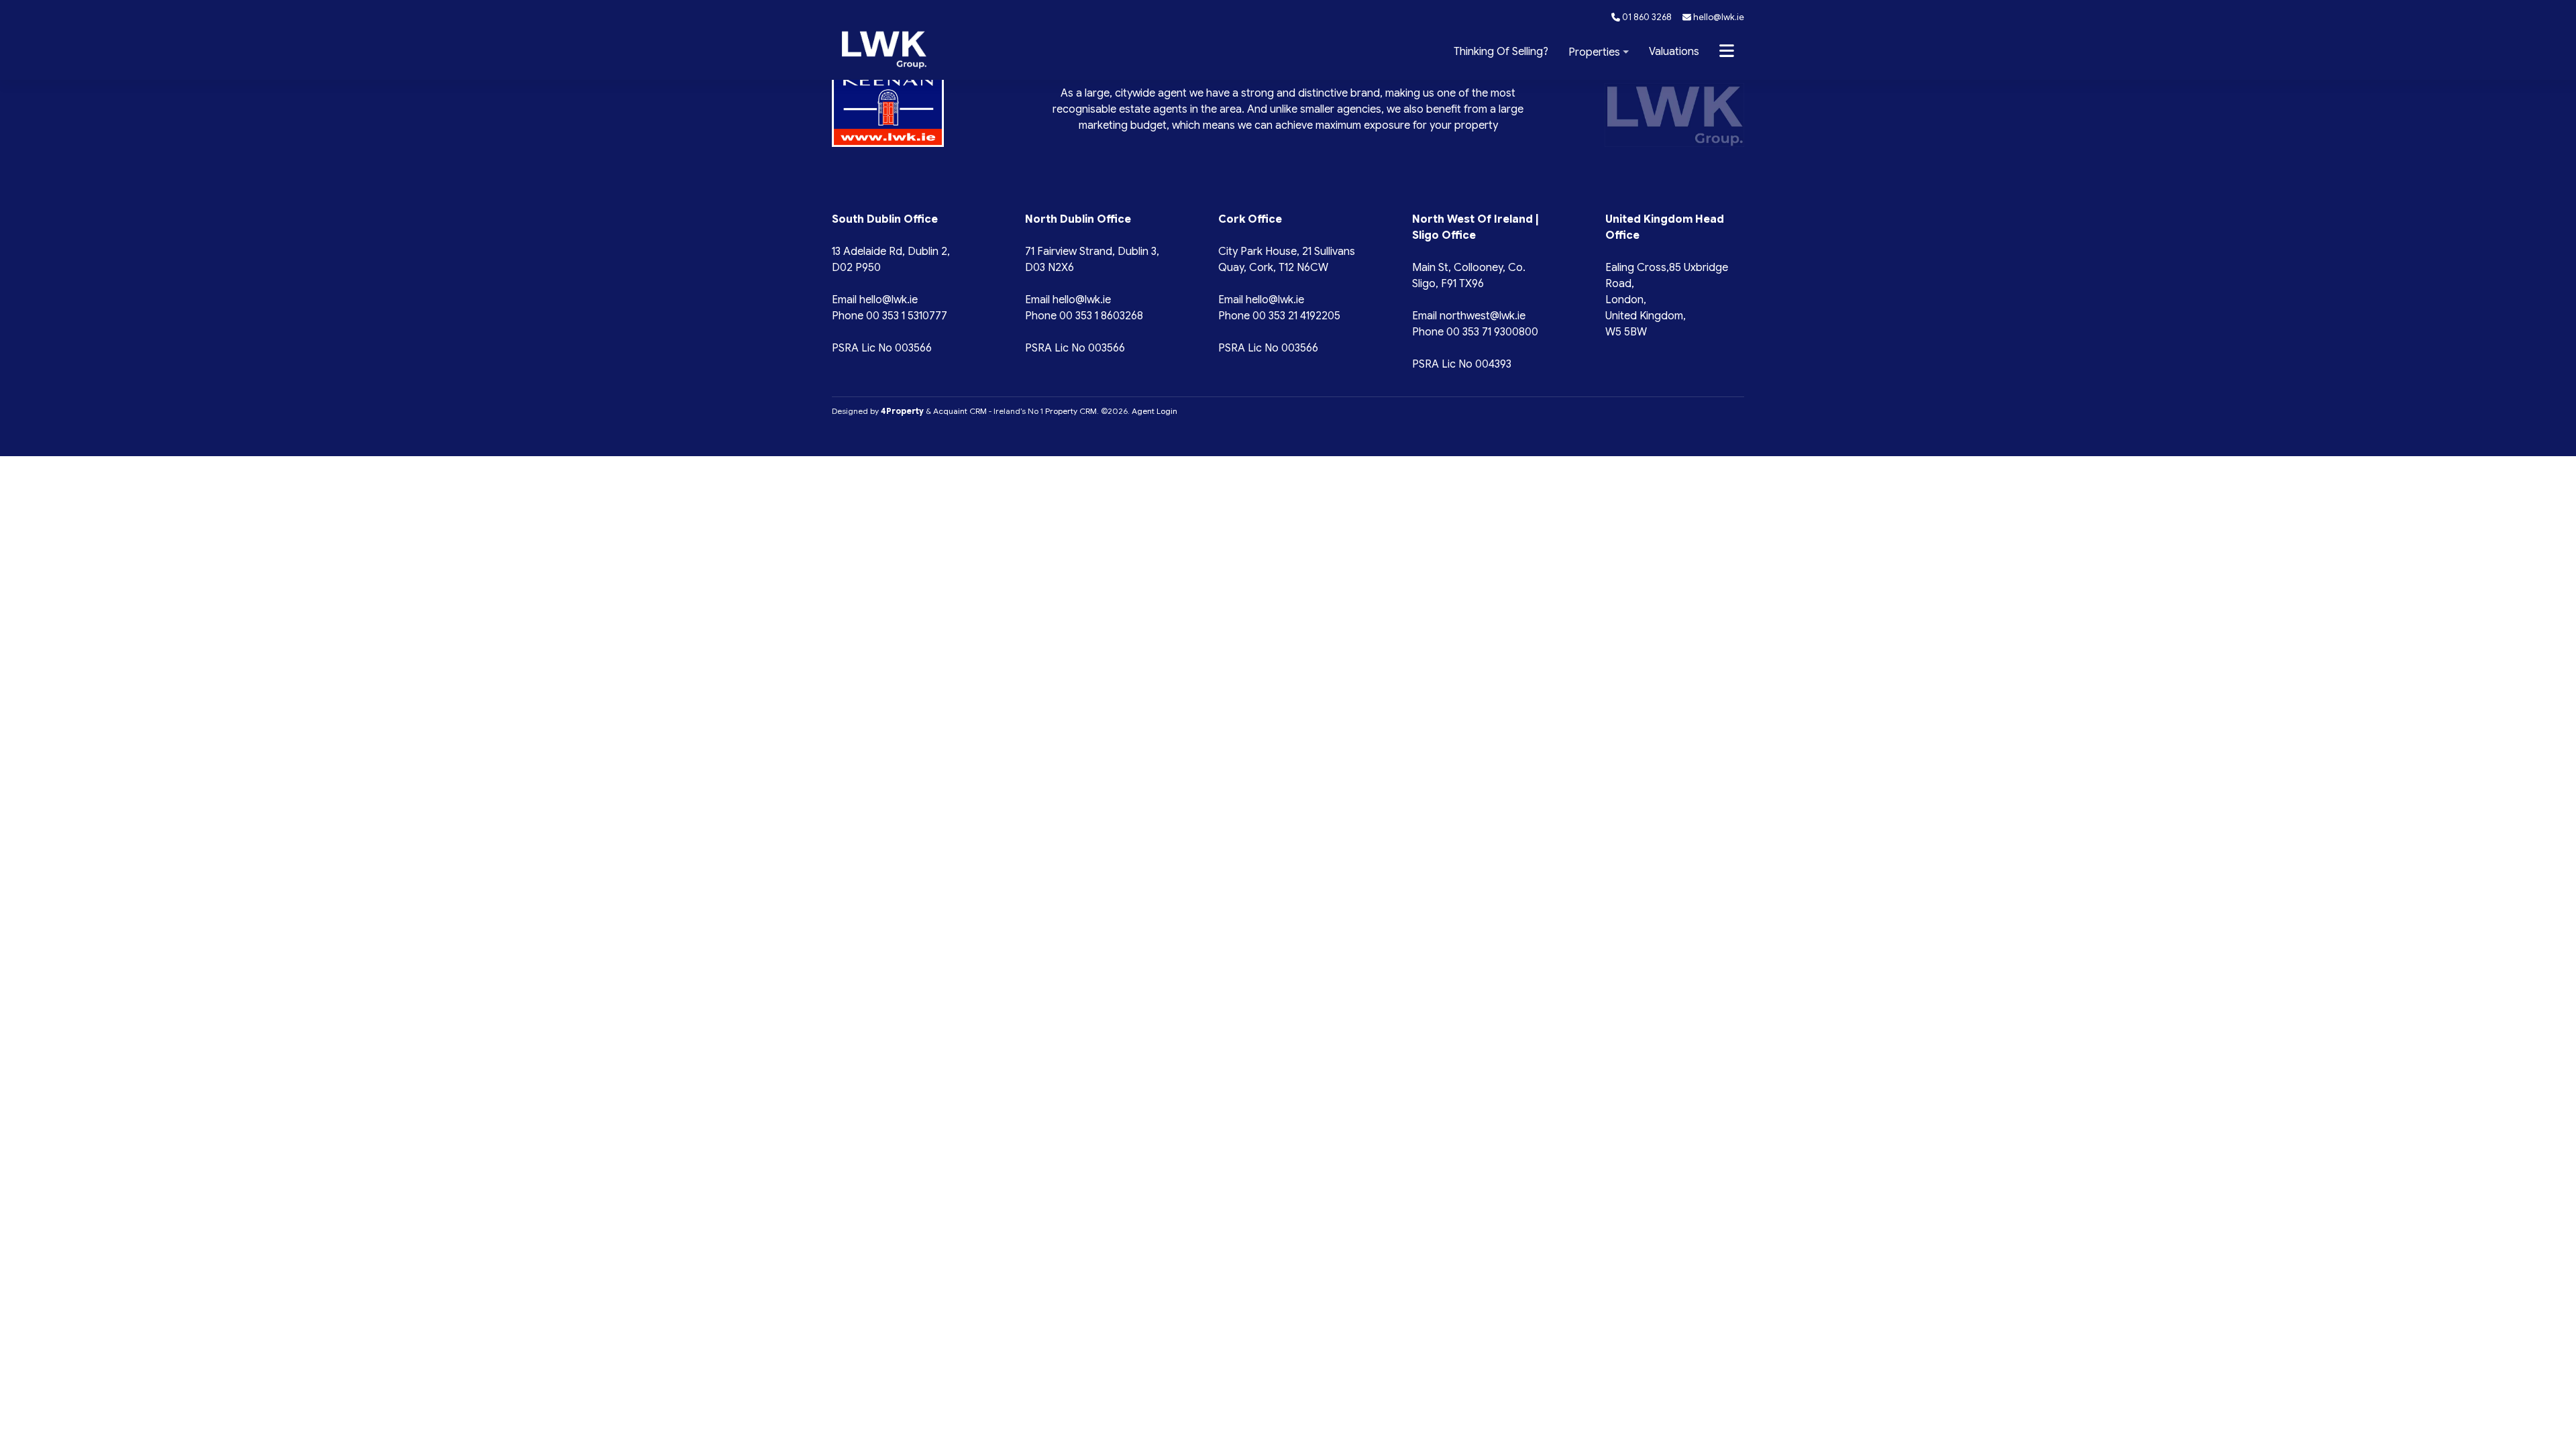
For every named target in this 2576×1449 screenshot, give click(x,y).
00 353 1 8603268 (1101, 316)
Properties (1594, 52)
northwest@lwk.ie (1483, 316)
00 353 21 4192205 (1296, 316)
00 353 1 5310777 (907, 316)
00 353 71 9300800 (1492, 332)
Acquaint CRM (960, 411)
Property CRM (1071, 411)
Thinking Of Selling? (1501, 52)
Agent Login (1155, 411)
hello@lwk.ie (1718, 17)
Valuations (1674, 52)
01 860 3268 (1646, 17)
